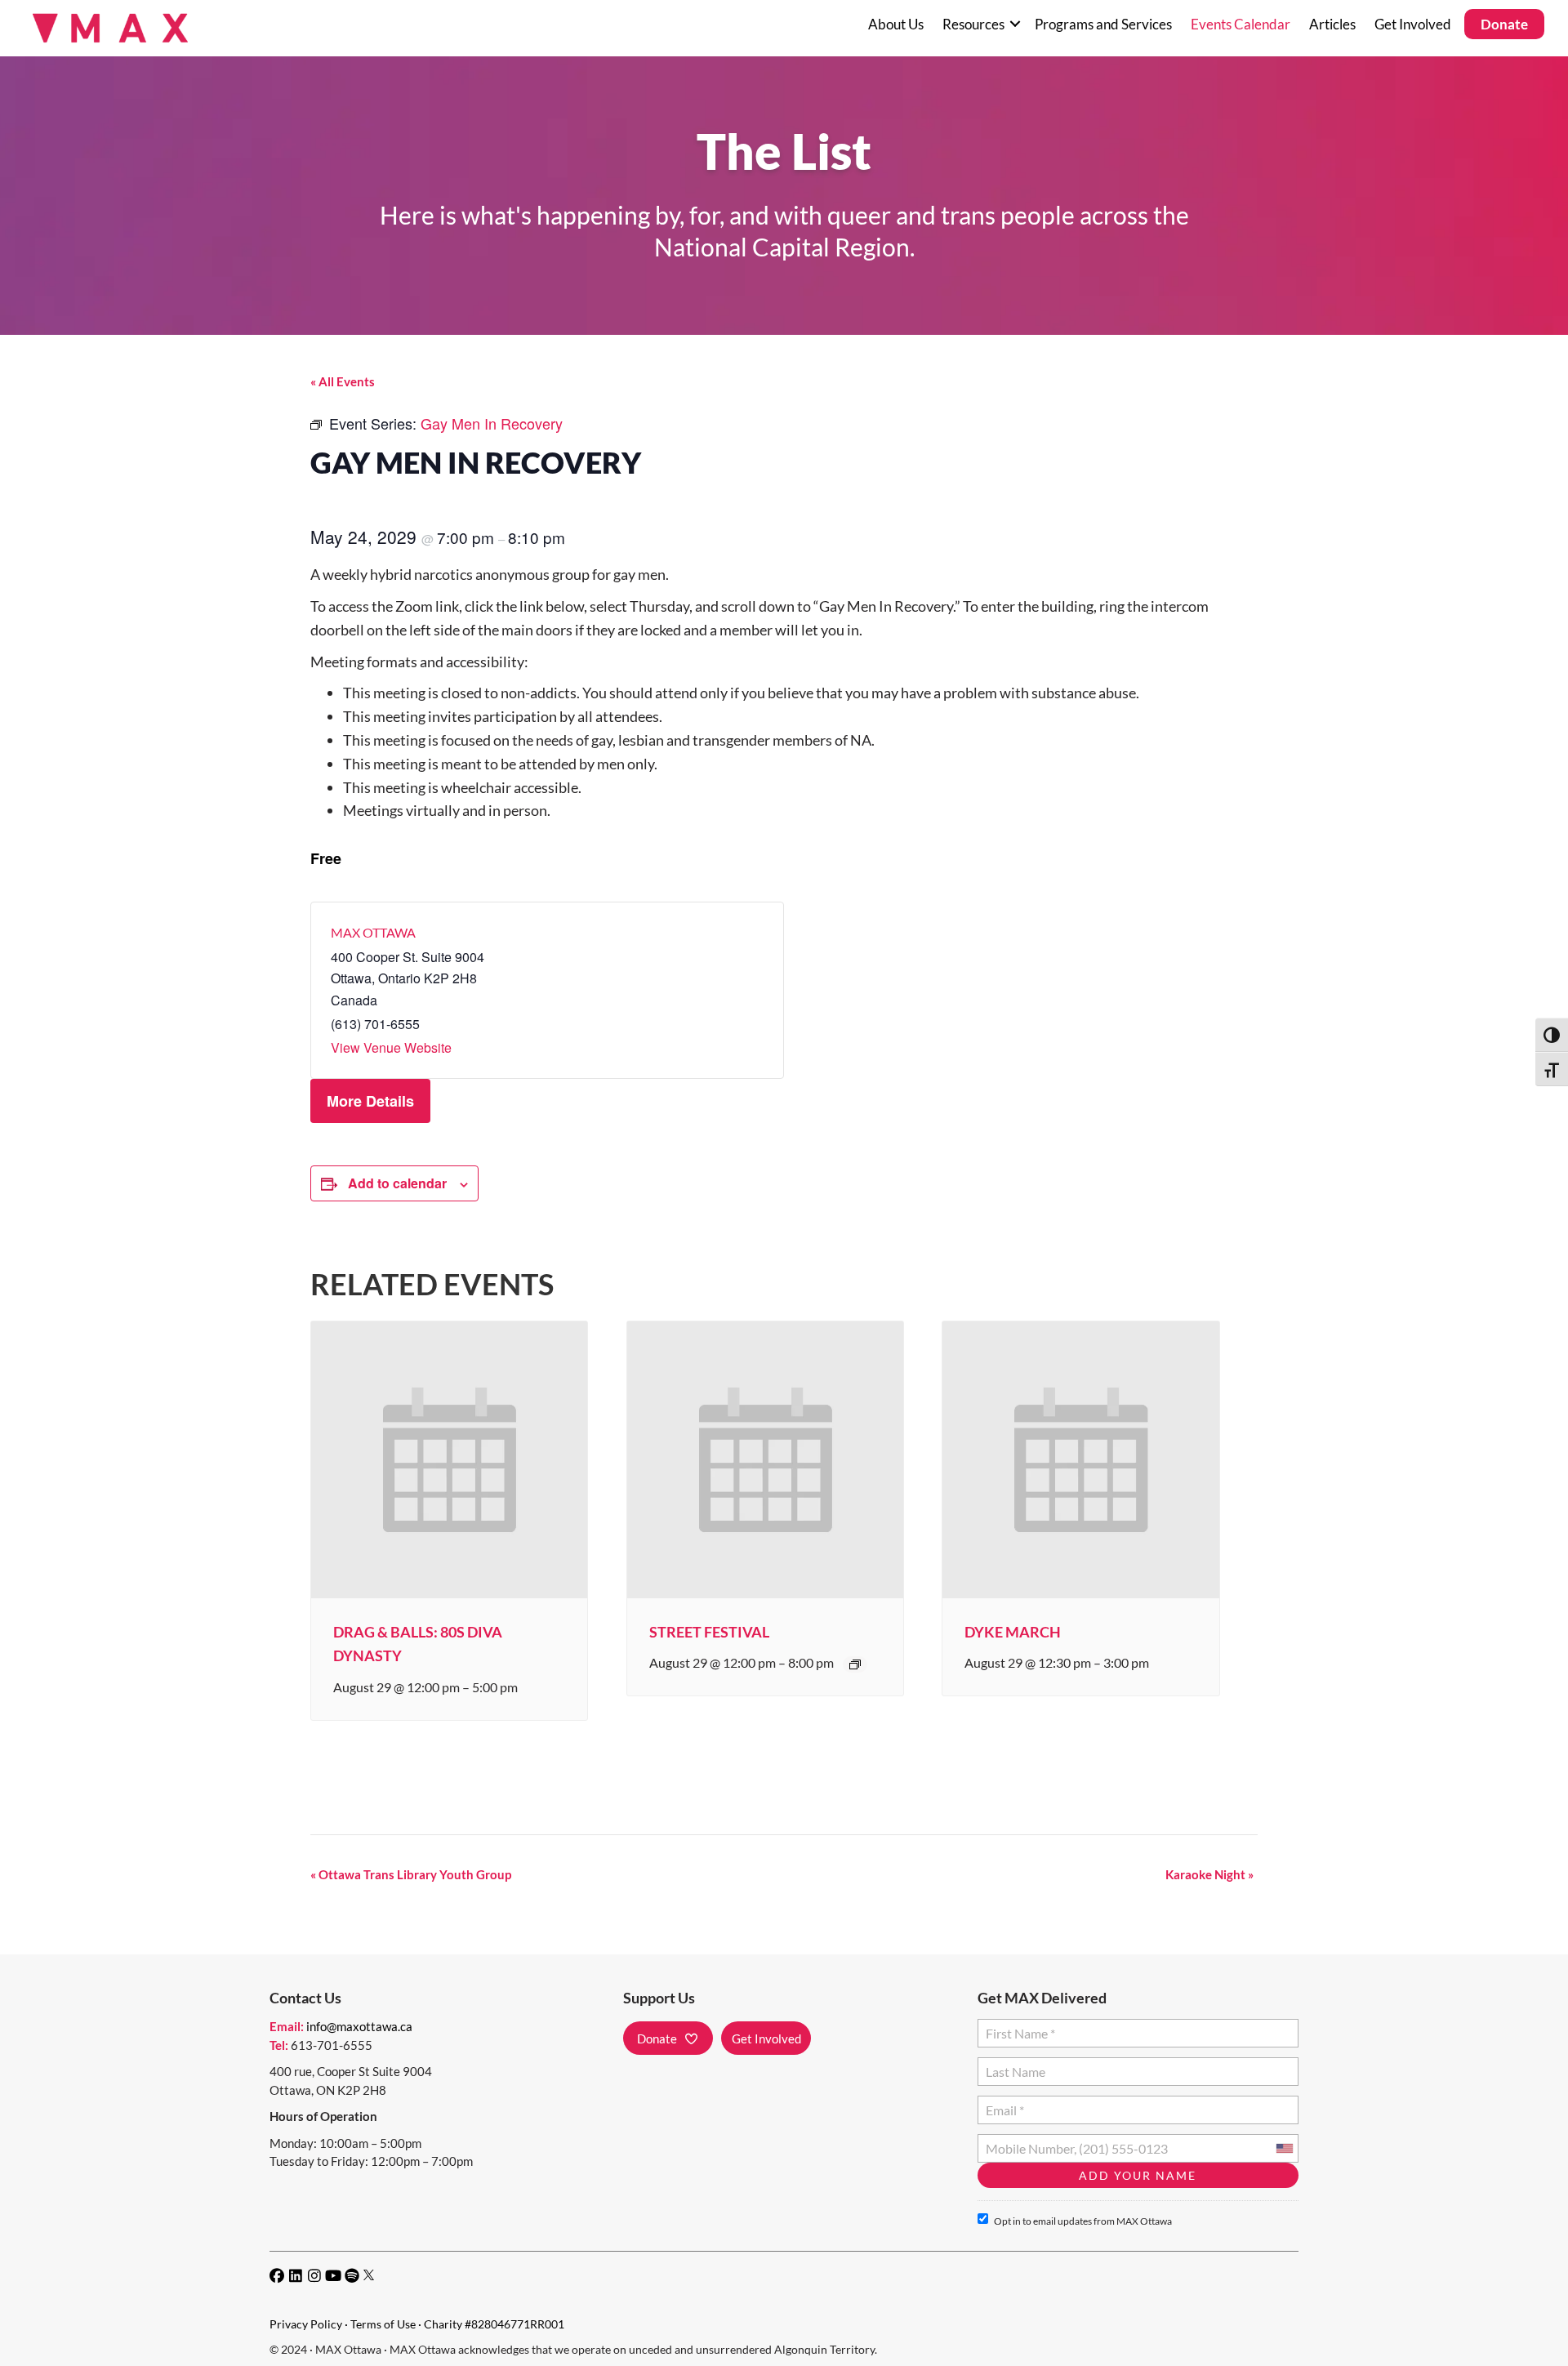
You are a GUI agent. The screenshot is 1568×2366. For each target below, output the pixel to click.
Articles (1332, 24)
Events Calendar (1241, 24)
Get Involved (1413, 24)
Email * (1004, 2103)
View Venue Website (391, 1047)
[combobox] (1284, 2148)
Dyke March (1013, 1632)
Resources (973, 24)
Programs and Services (1103, 24)
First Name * (1017, 2027)
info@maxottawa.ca (359, 2026)
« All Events (343, 381)
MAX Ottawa (373, 932)
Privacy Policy (306, 2324)
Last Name (1013, 2065)
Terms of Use (383, 2324)
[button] (1015, 24)
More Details (370, 1101)
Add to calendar (397, 1183)
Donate (1504, 24)
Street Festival (709, 1632)
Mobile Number (1027, 2142)
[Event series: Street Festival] (855, 1664)
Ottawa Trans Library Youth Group (411, 1874)
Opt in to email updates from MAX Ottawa (1083, 2221)
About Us (896, 24)
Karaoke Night (1209, 1874)
